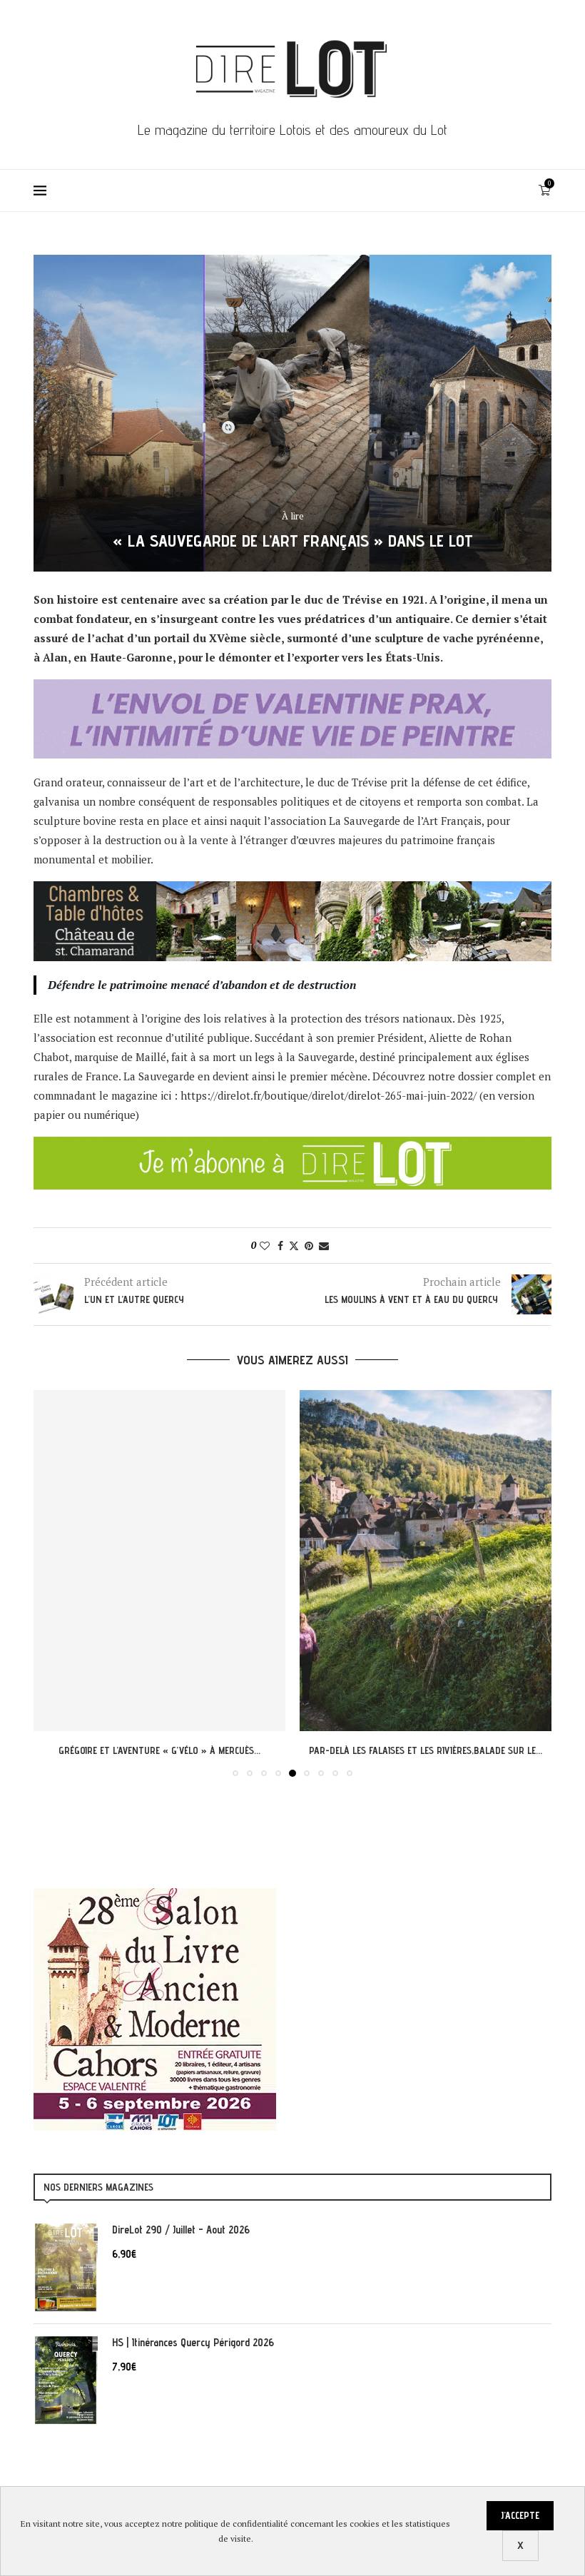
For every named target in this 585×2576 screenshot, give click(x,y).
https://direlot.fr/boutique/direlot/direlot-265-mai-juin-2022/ (329, 1095)
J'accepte (520, 2515)
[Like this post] (265, 1246)
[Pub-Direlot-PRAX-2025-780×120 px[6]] (292, 689)
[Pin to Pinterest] (309, 1246)
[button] (53, 1583)
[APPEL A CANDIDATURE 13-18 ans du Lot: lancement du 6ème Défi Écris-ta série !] (428, 1561)
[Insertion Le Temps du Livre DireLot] (155, 1895)
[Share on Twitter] (294, 1246)
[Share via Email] (324, 1246)
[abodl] (292, 1146)
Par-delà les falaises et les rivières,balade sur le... (160, 1750)
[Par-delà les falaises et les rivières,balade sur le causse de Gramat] (160, 1561)
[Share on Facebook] (280, 1246)
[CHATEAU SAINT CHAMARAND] (292, 891)
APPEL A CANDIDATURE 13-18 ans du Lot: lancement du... (428, 1750)
